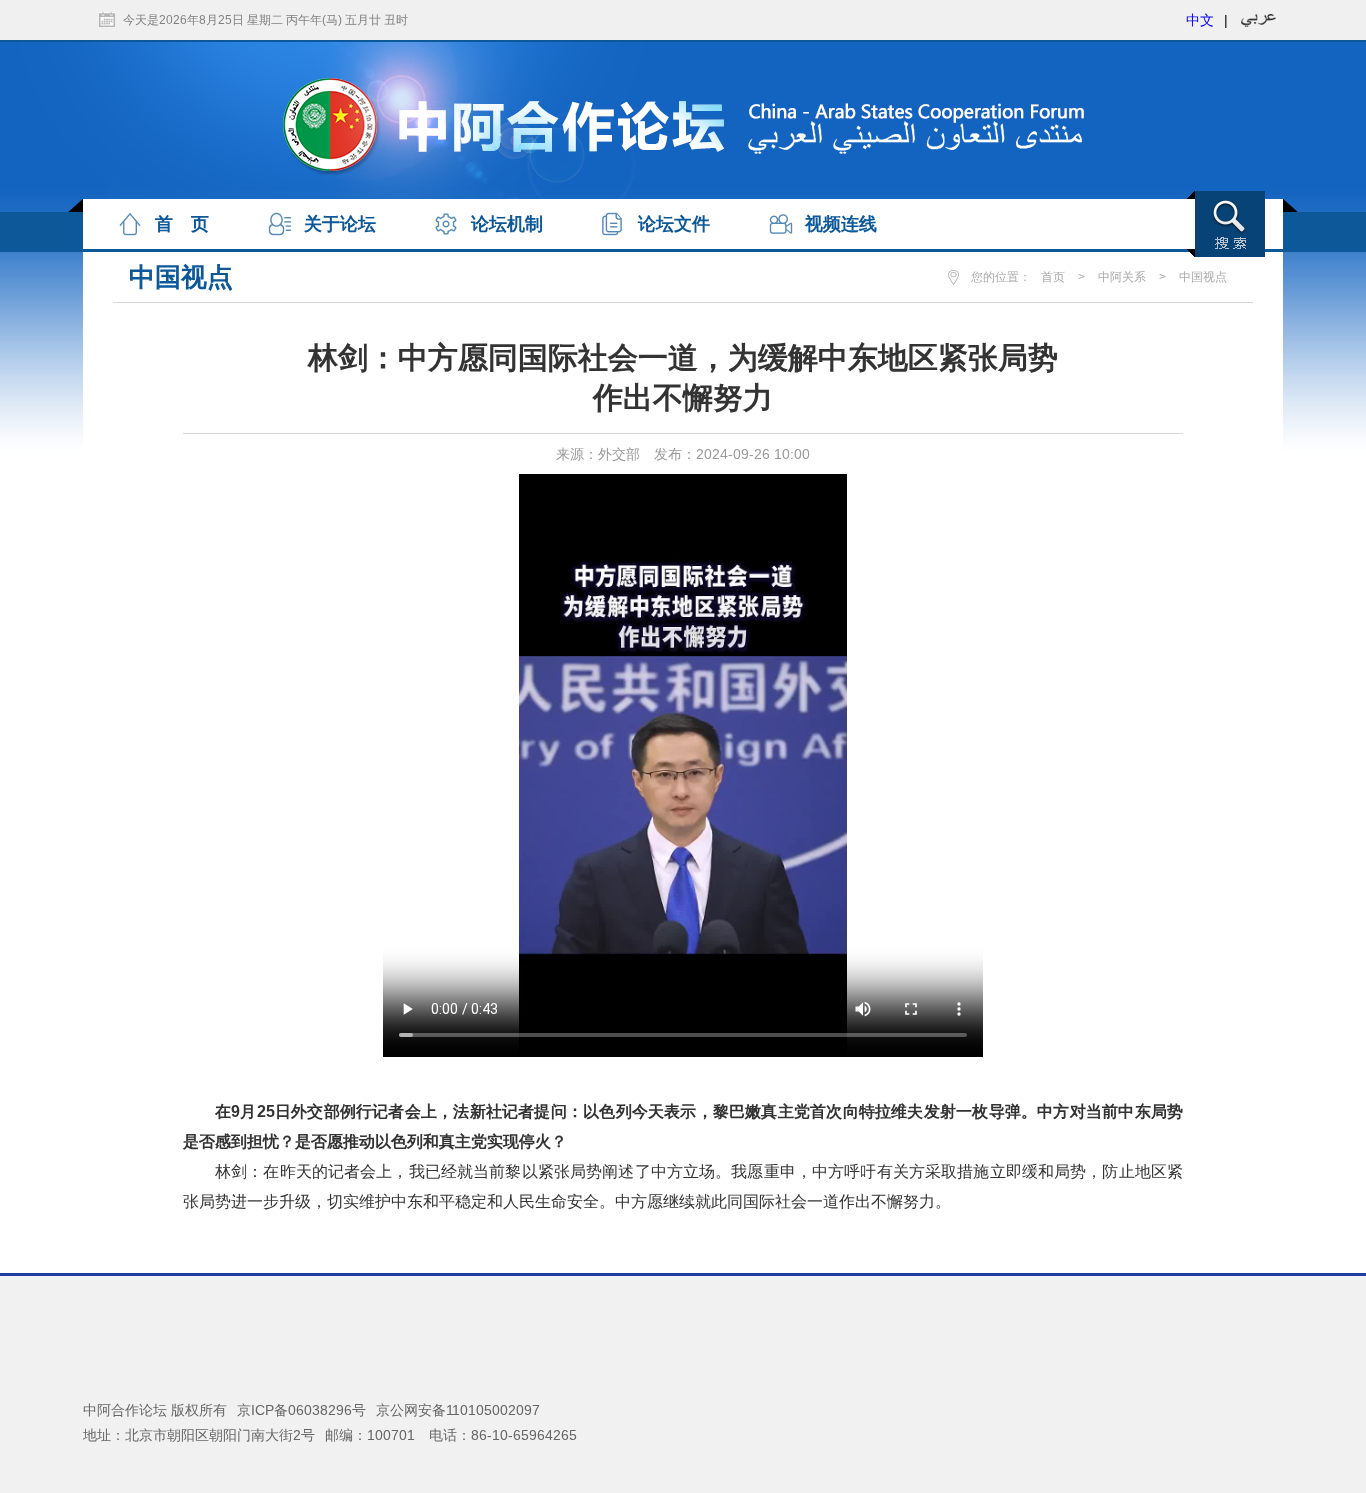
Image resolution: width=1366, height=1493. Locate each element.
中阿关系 (1122, 277)
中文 (1200, 20)
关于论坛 (340, 224)
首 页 (182, 224)
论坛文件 (674, 224)
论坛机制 (507, 224)
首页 (1053, 277)
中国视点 (1203, 277)
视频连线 (841, 224)
